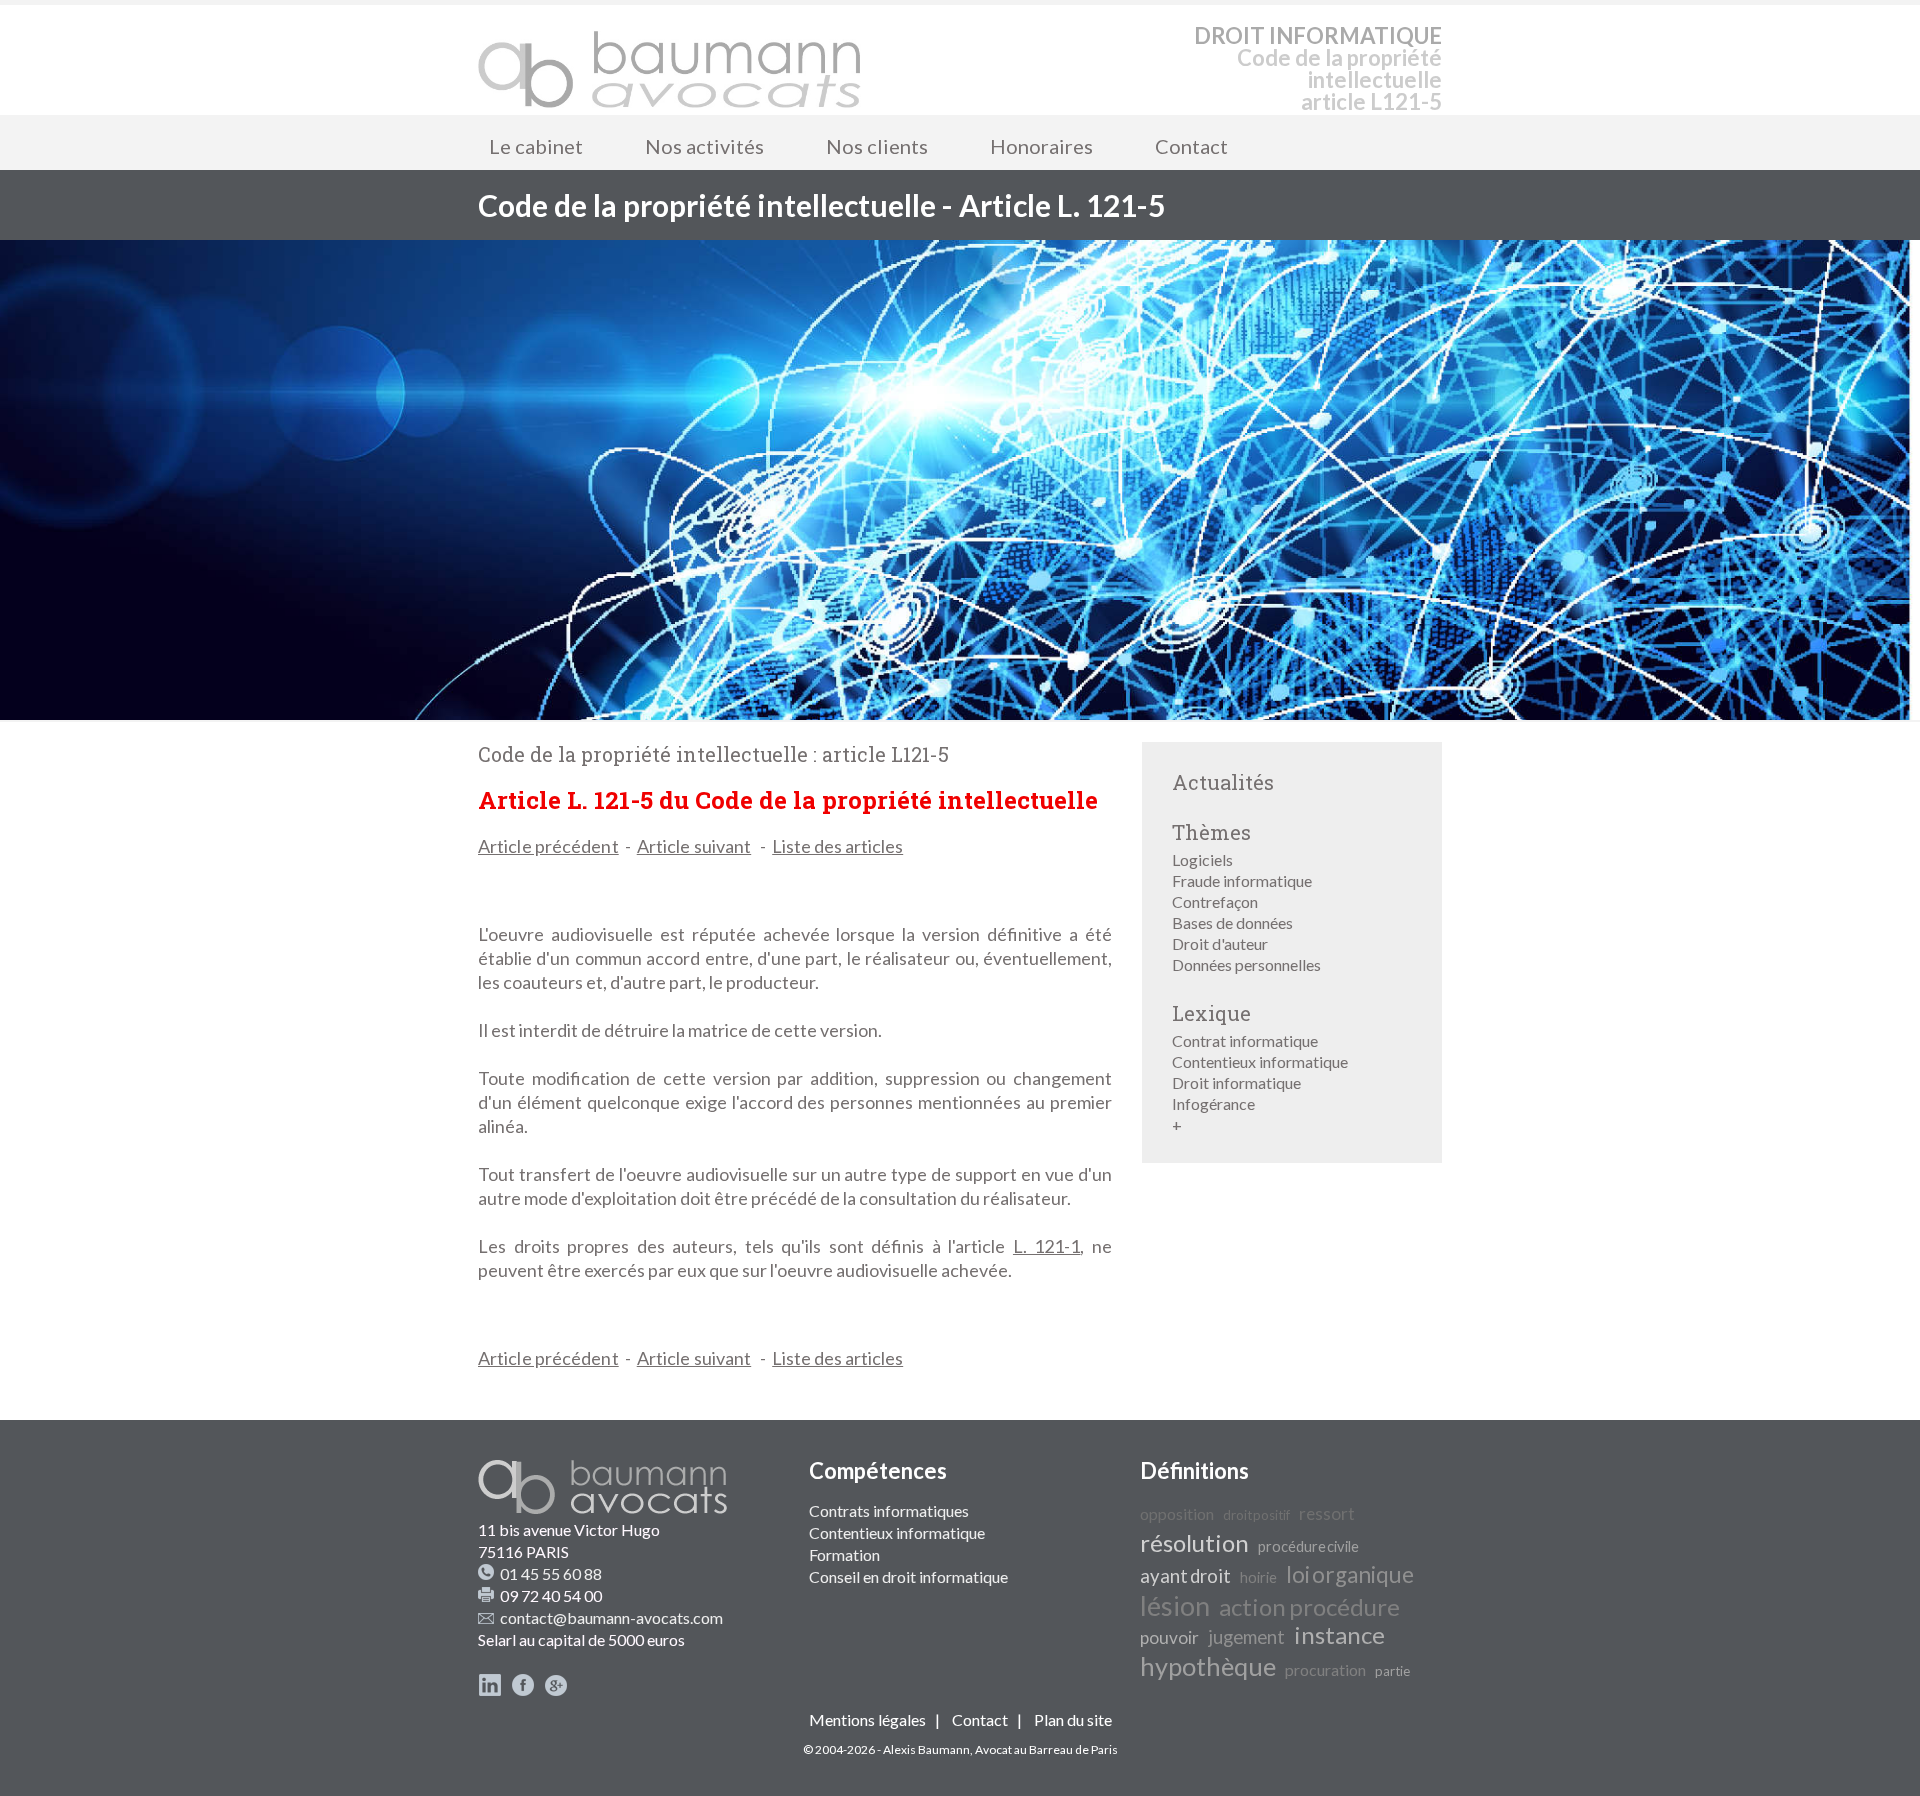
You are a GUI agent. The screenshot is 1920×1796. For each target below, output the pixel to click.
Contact (1191, 146)
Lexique (1211, 1013)
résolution (1194, 1542)
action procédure (1309, 1606)
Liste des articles (837, 846)
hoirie (1258, 1577)
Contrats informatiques (889, 1510)
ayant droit (1185, 1576)
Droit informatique (1236, 1082)
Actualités (1223, 782)
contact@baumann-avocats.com (611, 1617)
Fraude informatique (1242, 880)
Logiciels (1202, 859)
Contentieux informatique (1260, 1061)
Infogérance (1213, 1103)
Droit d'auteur (1220, 943)
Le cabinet (536, 146)
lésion (1175, 1606)
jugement (1246, 1637)
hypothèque (1208, 1666)
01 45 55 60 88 (551, 1573)
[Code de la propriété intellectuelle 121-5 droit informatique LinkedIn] (490, 1690)
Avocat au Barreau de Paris (1046, 1749)
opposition (1177, 1513)
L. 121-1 (1047, 1246)
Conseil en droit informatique (908, 1576)
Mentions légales (867, 1719)
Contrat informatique (1245, 1040)
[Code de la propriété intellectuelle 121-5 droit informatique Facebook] (523, 1690)
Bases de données (1232, 922)
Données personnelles (1246, 964)
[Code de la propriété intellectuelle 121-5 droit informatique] (670, 60)
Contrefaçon (1215, 901)
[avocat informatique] (960, 713)
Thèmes (1211, 832)
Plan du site (1073, 1719)
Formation (844, 1554)
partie (1392, 1671)
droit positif (1256, 1515)
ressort (1327, 1513)
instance (1339, 1634)
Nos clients (877, 146)
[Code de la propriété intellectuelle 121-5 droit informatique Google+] (556, 1690)
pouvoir (1169, 1637)
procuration (1325, 1669)
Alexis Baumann (926, 1749)
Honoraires (1041, 146)
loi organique (1350, 1574)
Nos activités (704, 146)
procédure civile (1308, 1546)
